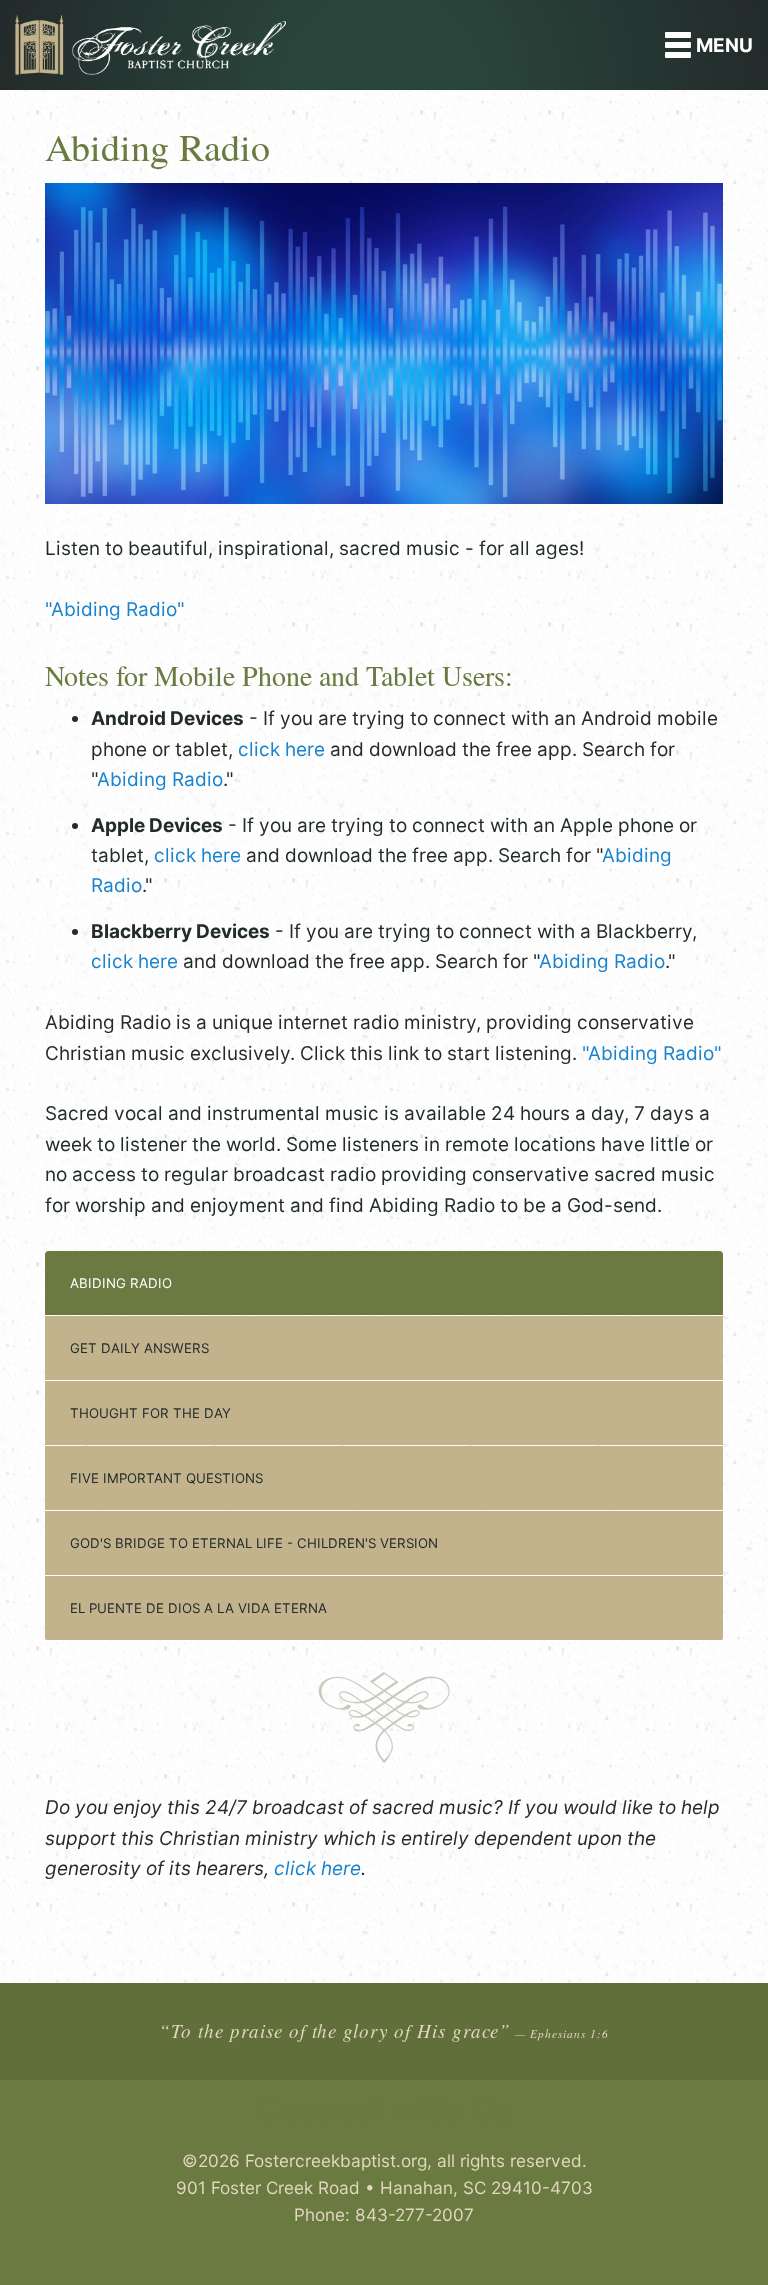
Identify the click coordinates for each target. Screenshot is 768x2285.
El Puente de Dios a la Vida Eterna (198, 1608)
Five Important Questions (166, 1478)
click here (281, 749)
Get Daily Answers (139, 1348)
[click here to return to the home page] (288, 45)
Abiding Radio (160, 779)
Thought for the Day (150, 1413)
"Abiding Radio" (115, 609)
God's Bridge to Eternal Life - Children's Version (254, 1543)
